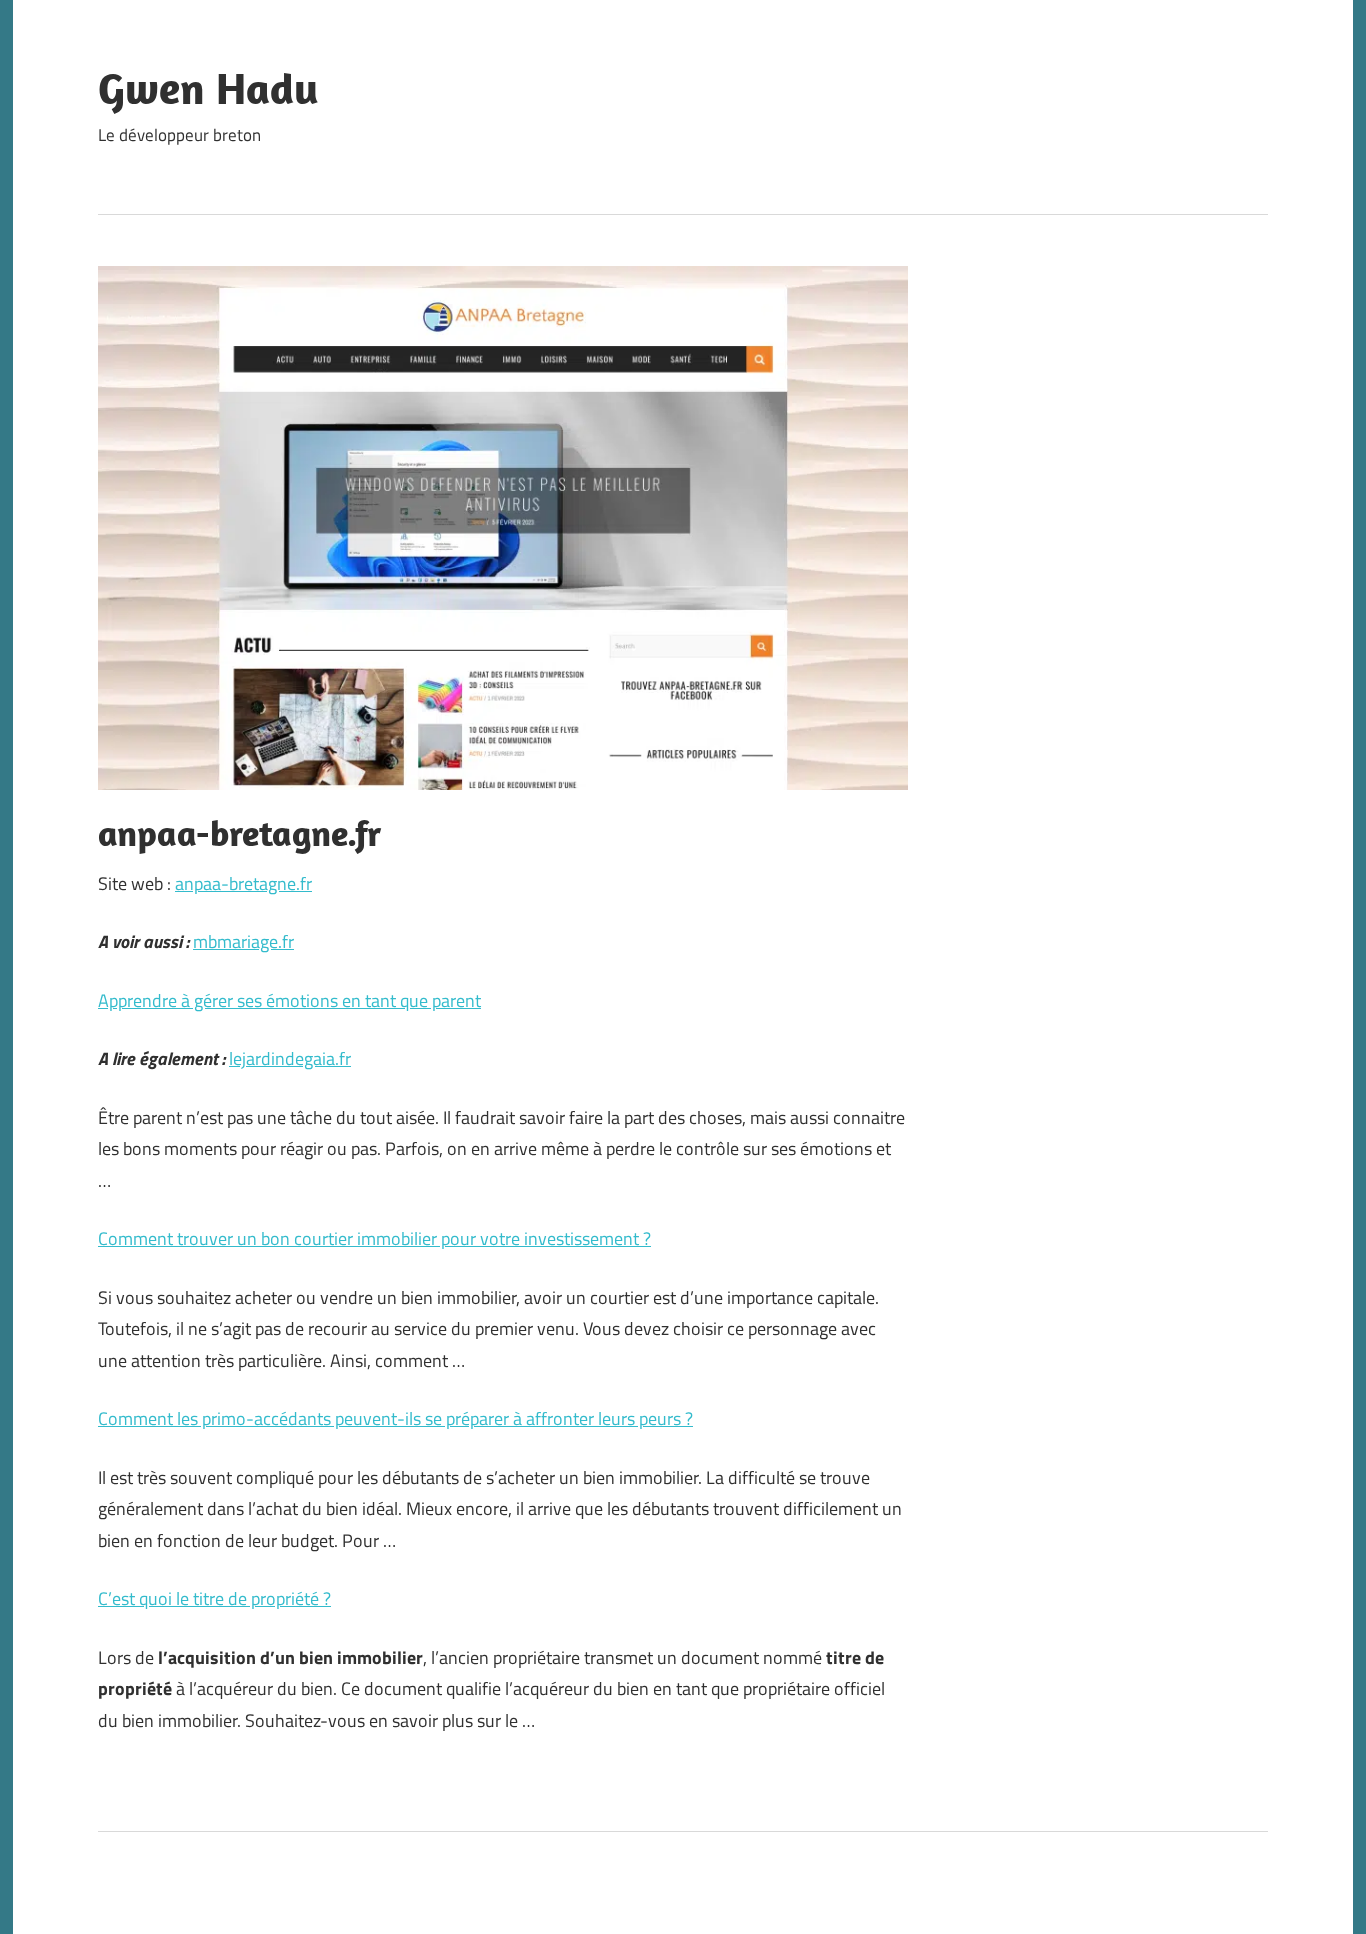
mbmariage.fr (243, 941)
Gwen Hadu (208, 88)
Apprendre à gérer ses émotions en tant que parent (289, 1000)
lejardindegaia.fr (290, 1058)
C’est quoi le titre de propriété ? (214, 1598)
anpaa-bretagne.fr (243, 883)
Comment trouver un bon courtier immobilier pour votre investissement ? (374, 1238)
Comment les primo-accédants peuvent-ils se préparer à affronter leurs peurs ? (395, 1418)
